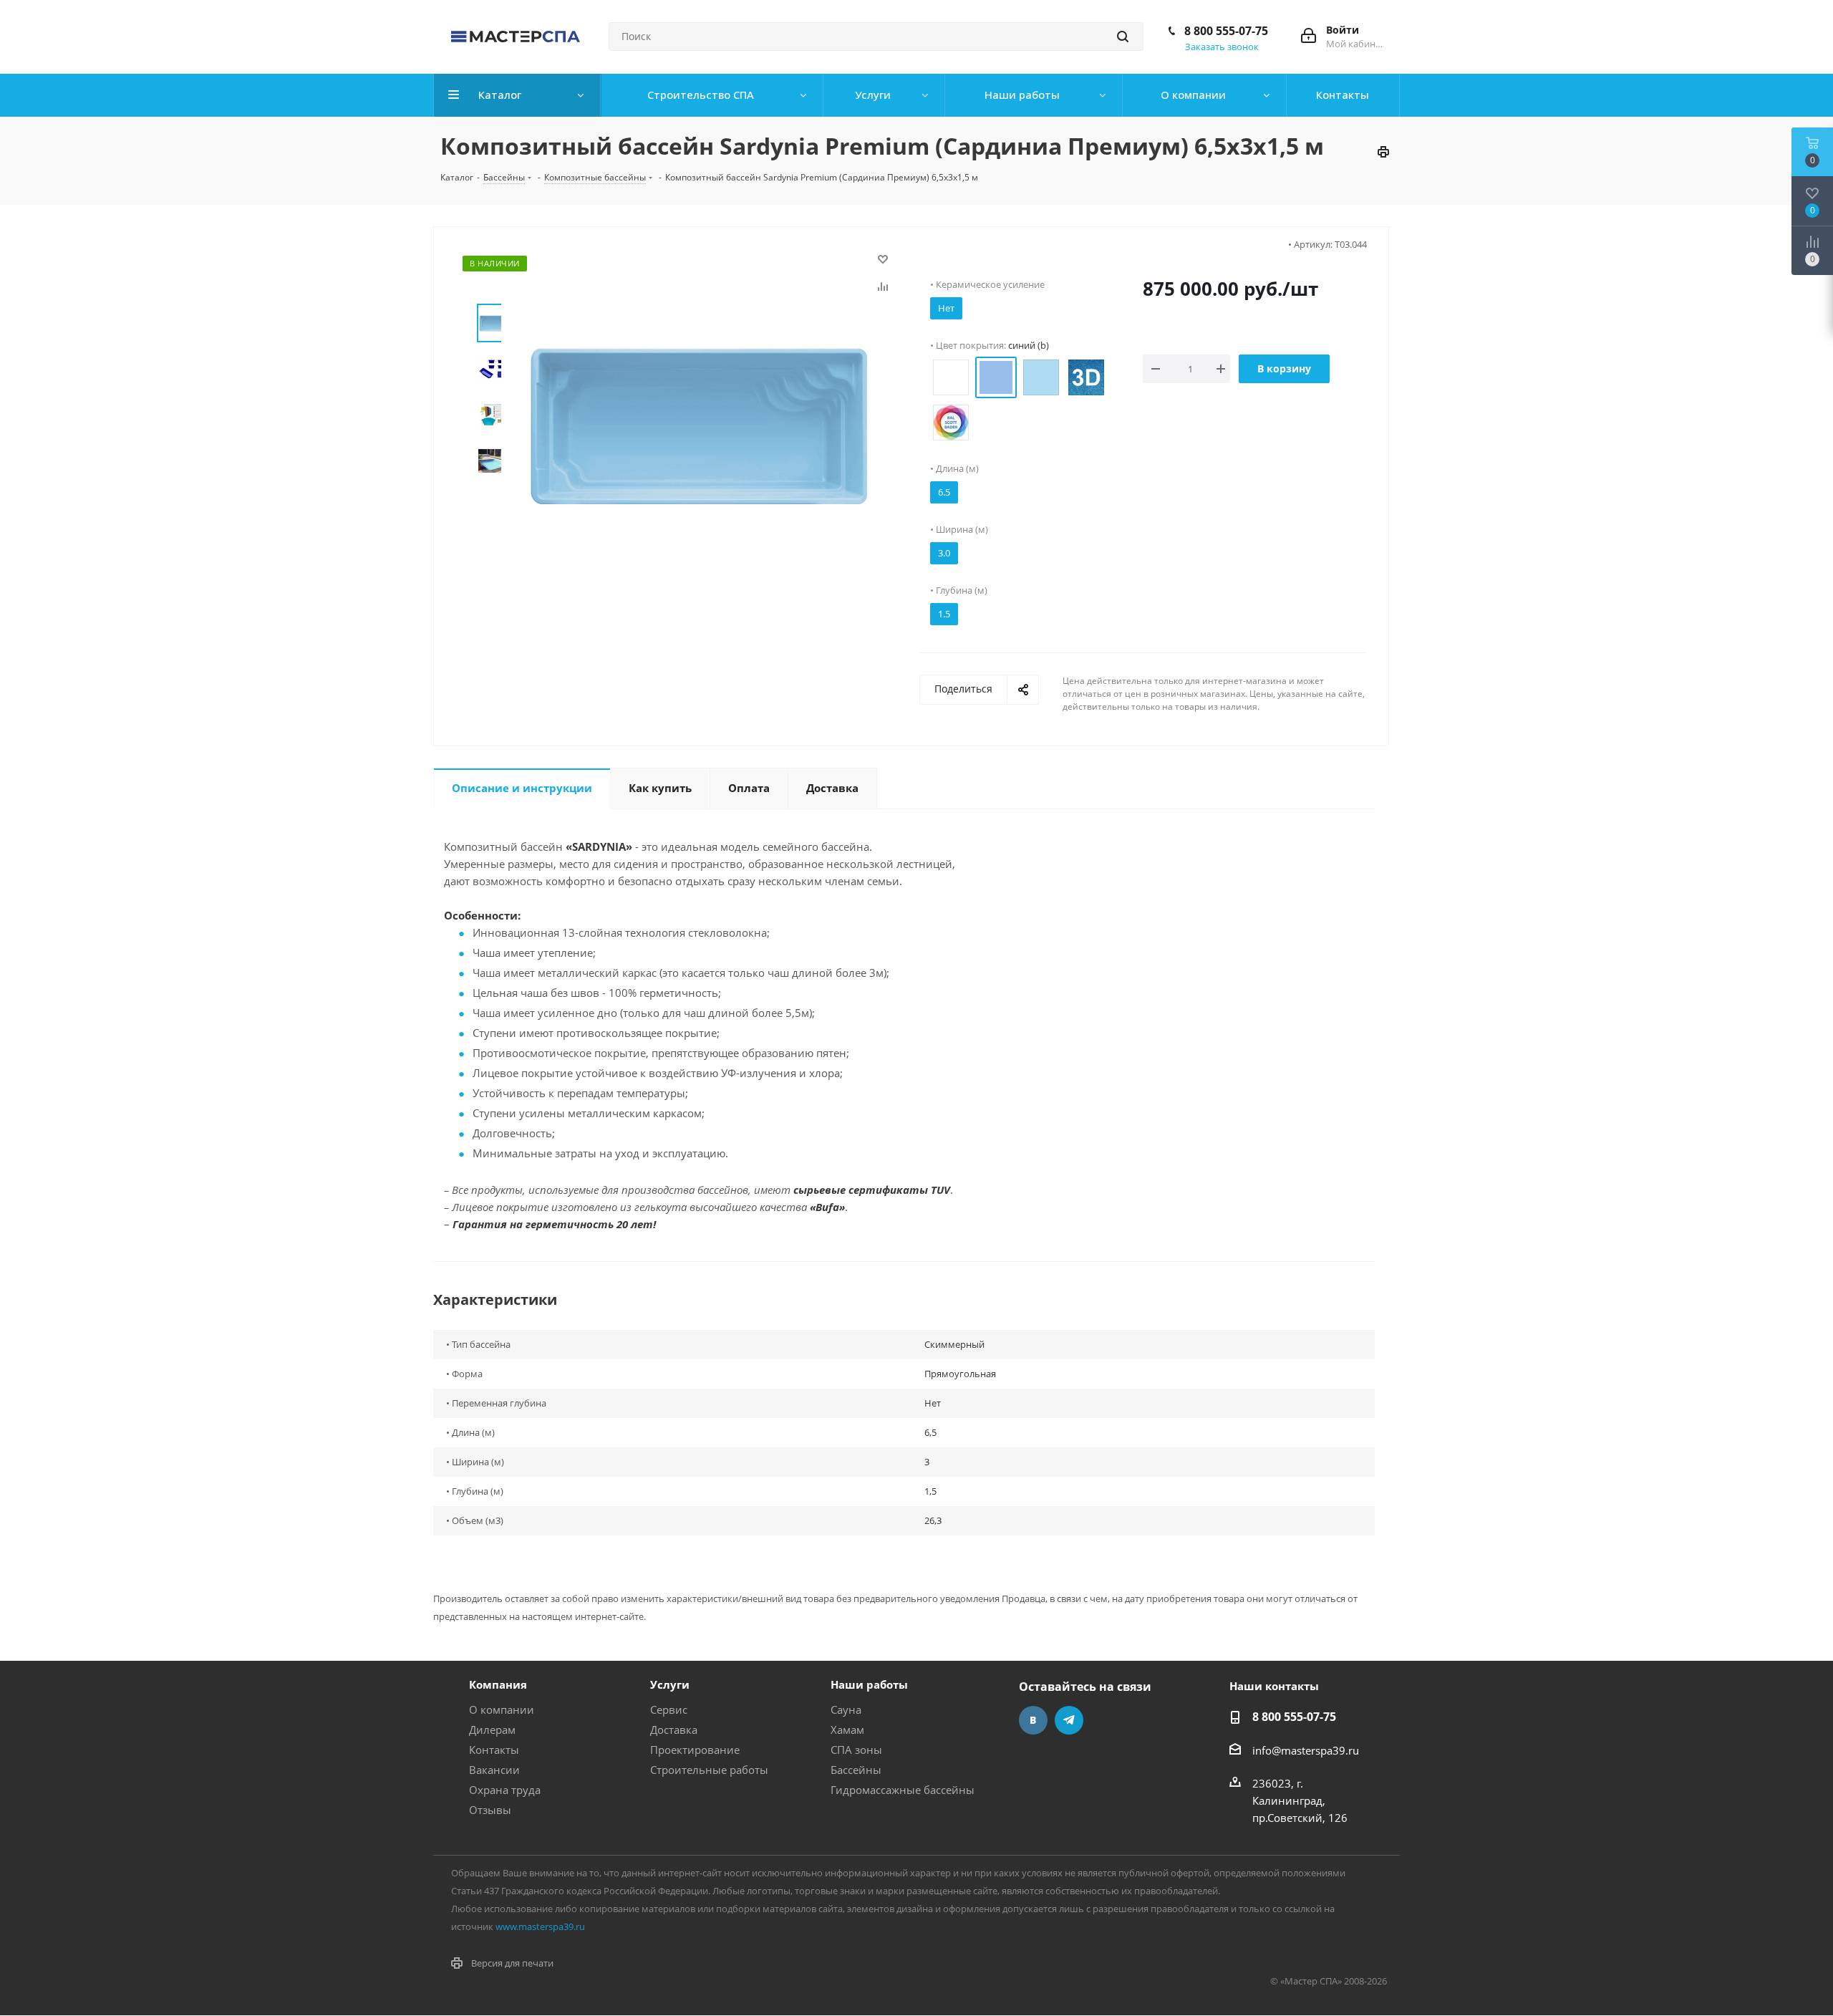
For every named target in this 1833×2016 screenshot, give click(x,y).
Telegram (1069, 1720)
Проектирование (695, 1750)
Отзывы (490, 1810)
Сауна (846, 1709)
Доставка (674, 1730)
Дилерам (492, 1730)
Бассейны (856, 1770)
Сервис (669, 1709)
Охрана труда (505, 1790)
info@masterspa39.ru (1306, 1750)
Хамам (847, 1730)
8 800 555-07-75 (1226, 31)
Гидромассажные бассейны (903, 1790)
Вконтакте (1033, 1720)
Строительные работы (709, 1770)
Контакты (494, 1750)
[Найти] (1123, 37)
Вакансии (494, 1770)
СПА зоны (856, 1750)
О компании (502, 1709)
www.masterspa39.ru (540, 1926)
